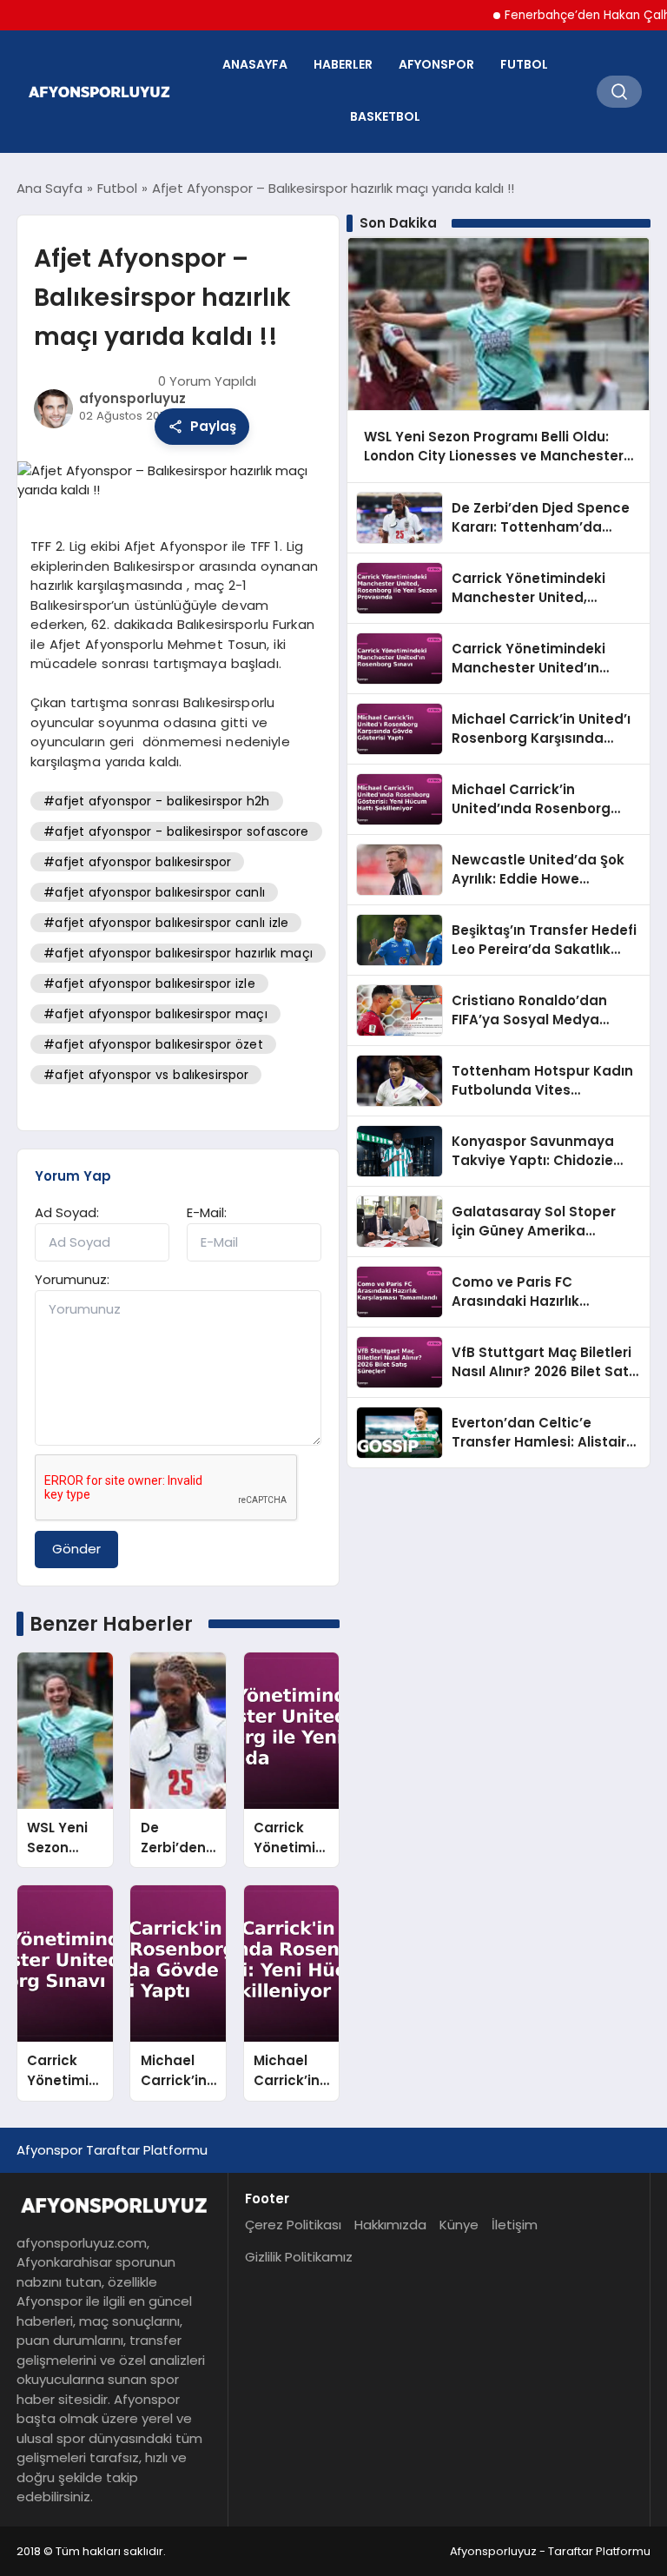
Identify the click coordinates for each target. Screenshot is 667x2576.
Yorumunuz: (72, 1279)
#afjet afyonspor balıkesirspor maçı (155, 1014)
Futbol (524, 64)
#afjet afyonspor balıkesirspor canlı (154, 892)
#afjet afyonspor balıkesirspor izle (149, 983)
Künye (459, 2225)
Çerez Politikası (293, 2225)
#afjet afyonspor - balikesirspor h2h (156, 801)
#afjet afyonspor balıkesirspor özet (153, 1044)
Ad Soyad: (67, 1212)
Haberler (343, 64)
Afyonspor (436, 64)
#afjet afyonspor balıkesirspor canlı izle (166, 923)
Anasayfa (255, 64)
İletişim (515, 2225)
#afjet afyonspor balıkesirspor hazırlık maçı (178, 953)
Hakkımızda (390, 2225)
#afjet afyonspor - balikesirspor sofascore (176, 831)
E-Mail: (207, 1212)
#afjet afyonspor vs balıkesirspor (146, 1075)
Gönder (76, 1549)
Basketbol (385, 116)
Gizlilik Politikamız (299, 2257)
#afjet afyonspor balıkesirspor (137, 862)
